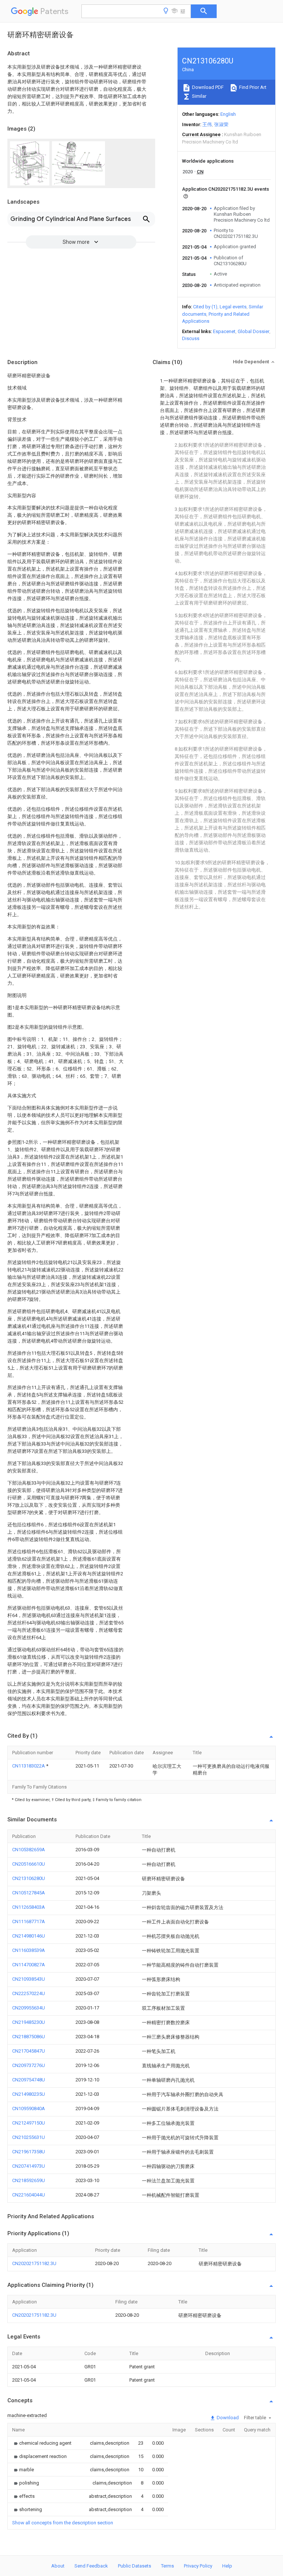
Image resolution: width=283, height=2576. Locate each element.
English (228, 114)
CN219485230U (29, 2022)
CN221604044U (29, 2195)
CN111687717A (29, 1921)
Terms (167, 2566)
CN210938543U (29, 1979)
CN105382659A (29, 1850)
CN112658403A (29, 1907)
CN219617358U (29, 2152)
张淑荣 (221, 124)
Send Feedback (91, 2566)
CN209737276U (29, 2065)
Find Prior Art (252, 87)
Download (227, 2418)
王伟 (207, 124)
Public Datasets (134, 2566)
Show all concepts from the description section (63, 2523)
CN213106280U (29, 1878)
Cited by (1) (205, 307)
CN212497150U (29, 2123)
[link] (42, 2443)
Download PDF (207, 87)
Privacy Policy (198, 2566)
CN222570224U (29, 1993)
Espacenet (224, 331)
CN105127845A (29, 1893)
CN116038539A (29, 1950)
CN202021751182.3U (34, 2263)
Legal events (233, 307)
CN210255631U (29, 2137)
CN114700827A (29, 1965)
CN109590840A (29, 2108)
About (58, 2566)
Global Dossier (254, 331)
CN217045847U (29, 2051)
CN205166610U (29, 1864)
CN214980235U (29, 2094)
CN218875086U (29, 2037)
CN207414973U (29, 2166)
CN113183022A (29, 1766)
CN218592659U (29, 2180)
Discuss (191, 338)
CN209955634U (29, 2008)
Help (227, 2566)
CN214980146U (29, 1936)
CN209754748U (29, 2080)
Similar (199, 96)
